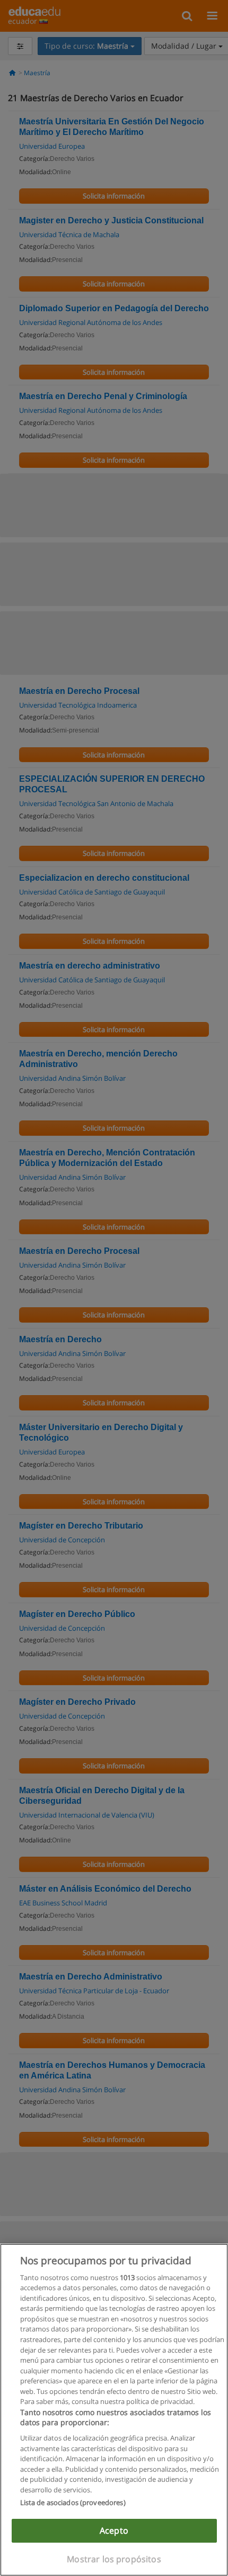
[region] (114, 2410)
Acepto (114, 2530)
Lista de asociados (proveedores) (73, 2502)
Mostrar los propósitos (114, 2559)
